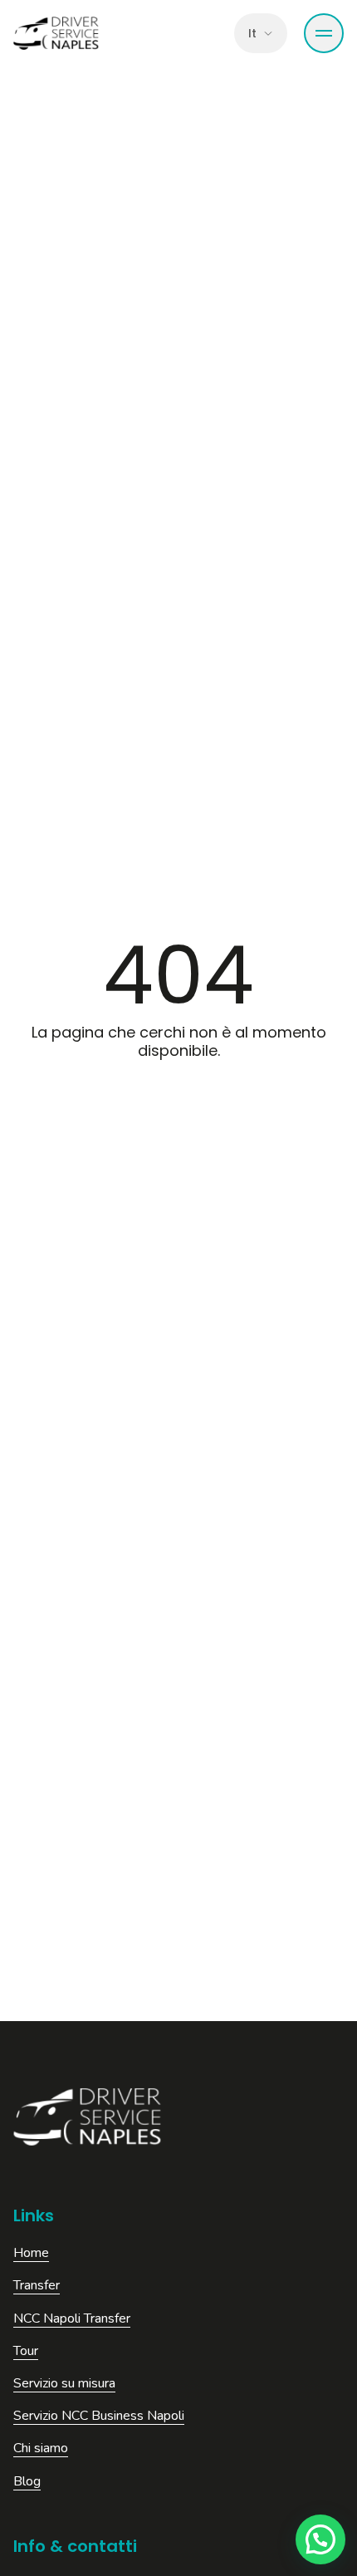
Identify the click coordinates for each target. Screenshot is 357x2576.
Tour (26, 2351)
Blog (27, 2482)
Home (31, 2253)
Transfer (37, 2286)
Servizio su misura (64, 2384)
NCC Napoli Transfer (72, 2319)
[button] (320, 2539)
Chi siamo (41, 2448)
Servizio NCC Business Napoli (99, 2416)
